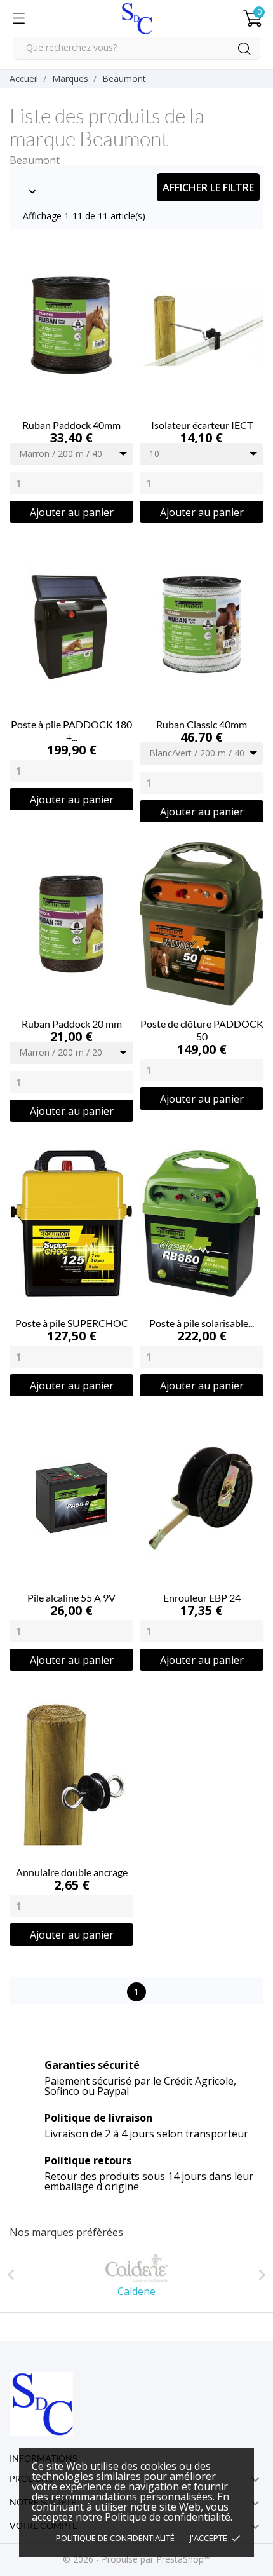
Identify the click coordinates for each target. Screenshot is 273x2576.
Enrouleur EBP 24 (202, 1598)
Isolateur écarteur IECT (202, 425)
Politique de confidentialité (115, 2538)
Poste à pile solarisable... (202, 1323)
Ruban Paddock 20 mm (72, 1024)
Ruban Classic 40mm (202, 724)
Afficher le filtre (208, 187)
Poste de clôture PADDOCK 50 (202, 1030)
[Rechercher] (244, 49)
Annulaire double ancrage (72, 1872)
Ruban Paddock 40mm (71, 425)
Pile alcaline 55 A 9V (71, 1598)
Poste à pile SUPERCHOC (72, 1323)
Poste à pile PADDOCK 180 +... (71, 731)
